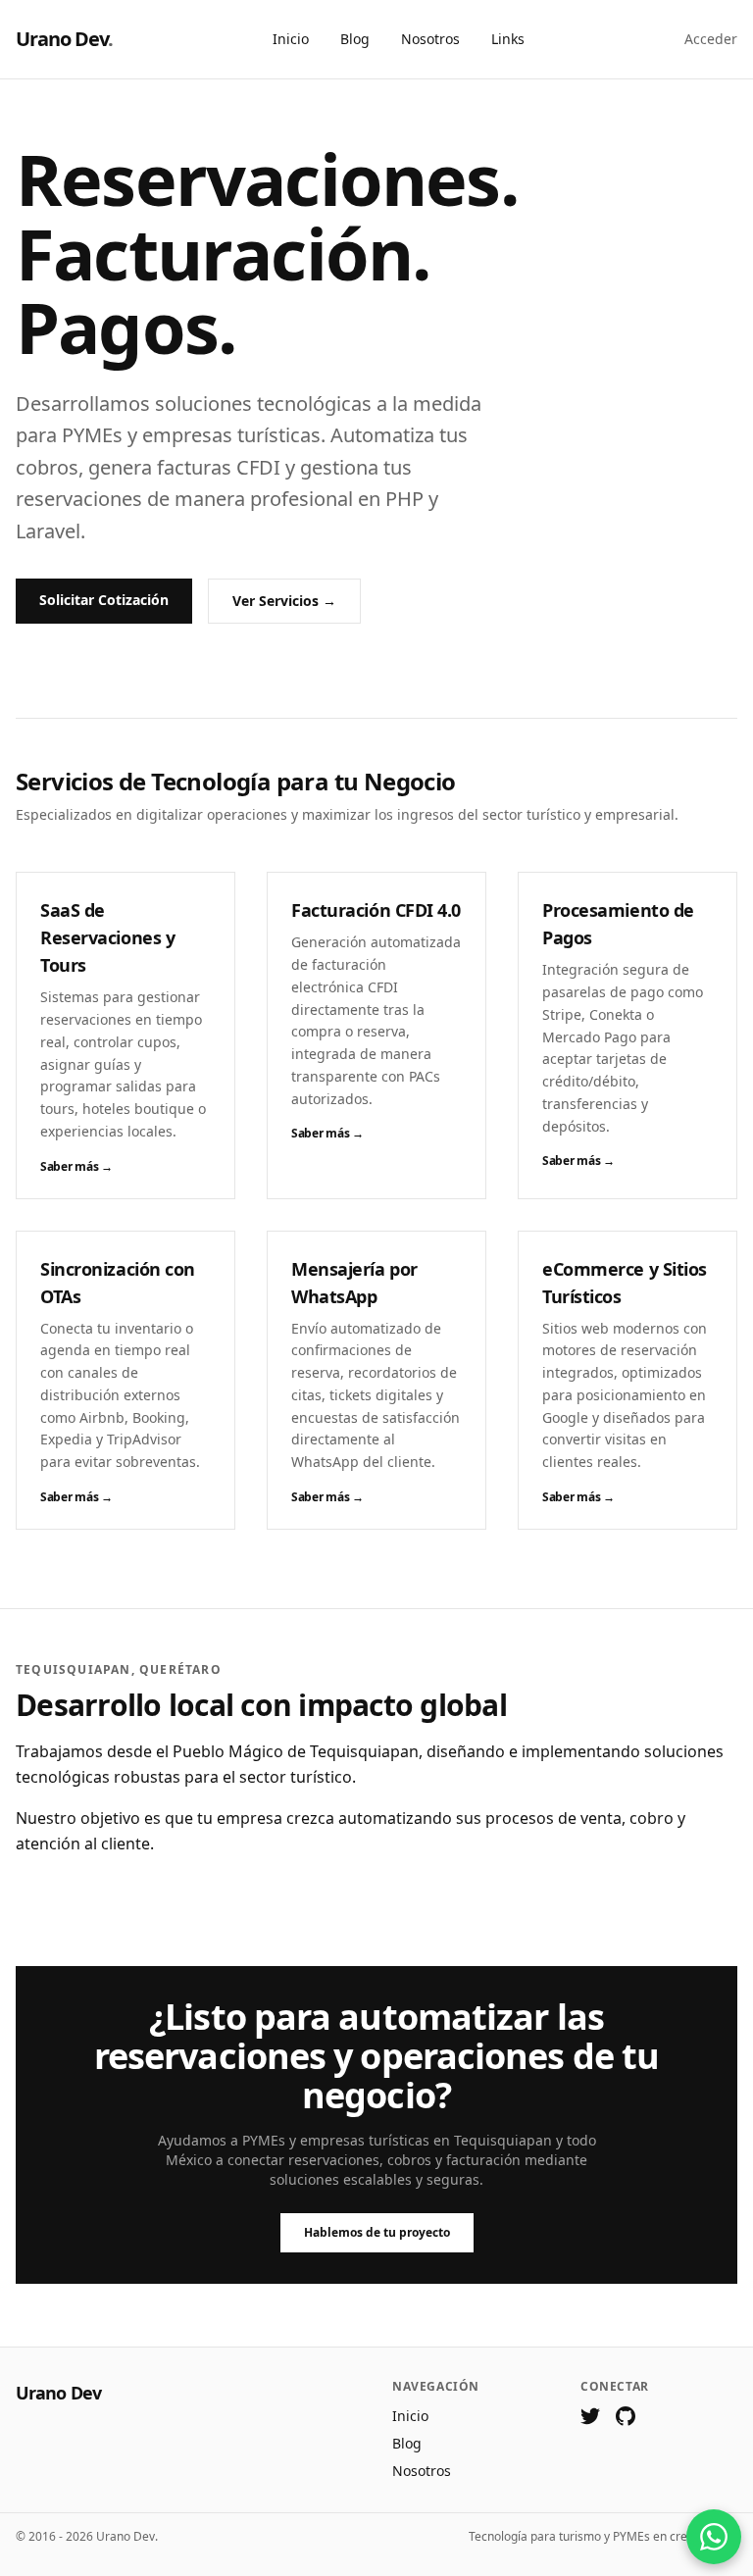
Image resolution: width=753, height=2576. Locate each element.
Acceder (711, 39)
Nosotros (430, 39)
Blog (355, 39)
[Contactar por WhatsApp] (714, 2537)
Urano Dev (64, 39)
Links (508, 39)
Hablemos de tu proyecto (377, 2232)
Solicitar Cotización (104, 600)
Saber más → (76, 1167)
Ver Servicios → (284, 601)
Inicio (291, 39)
